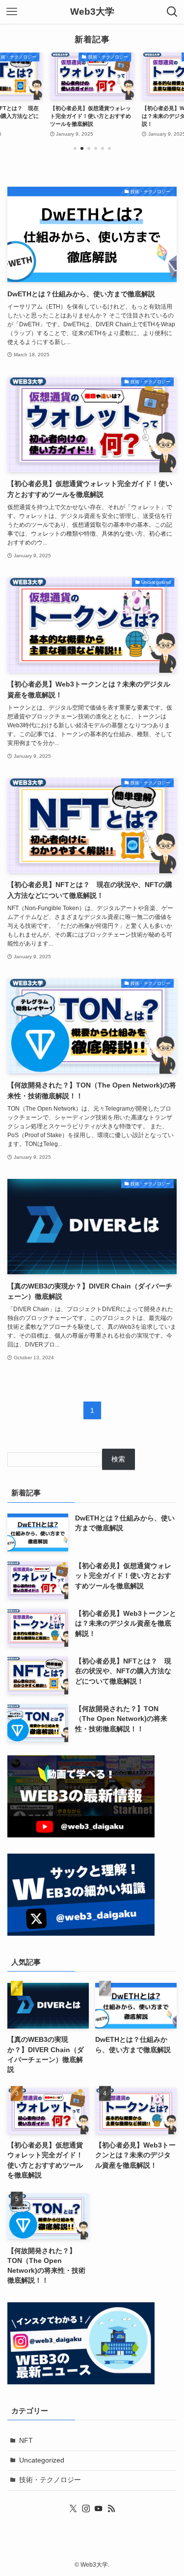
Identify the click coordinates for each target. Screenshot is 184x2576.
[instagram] (86, 2509)
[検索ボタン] (172, 12)
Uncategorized (42, 2460)
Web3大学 (92, 12)
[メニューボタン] (12, 12)
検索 (118, 1459)
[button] (75, 148)
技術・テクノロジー (50, 2480)
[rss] (111, 2509)
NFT (26, 2441)
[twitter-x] (73, 2509)
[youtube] (99, 2509)
